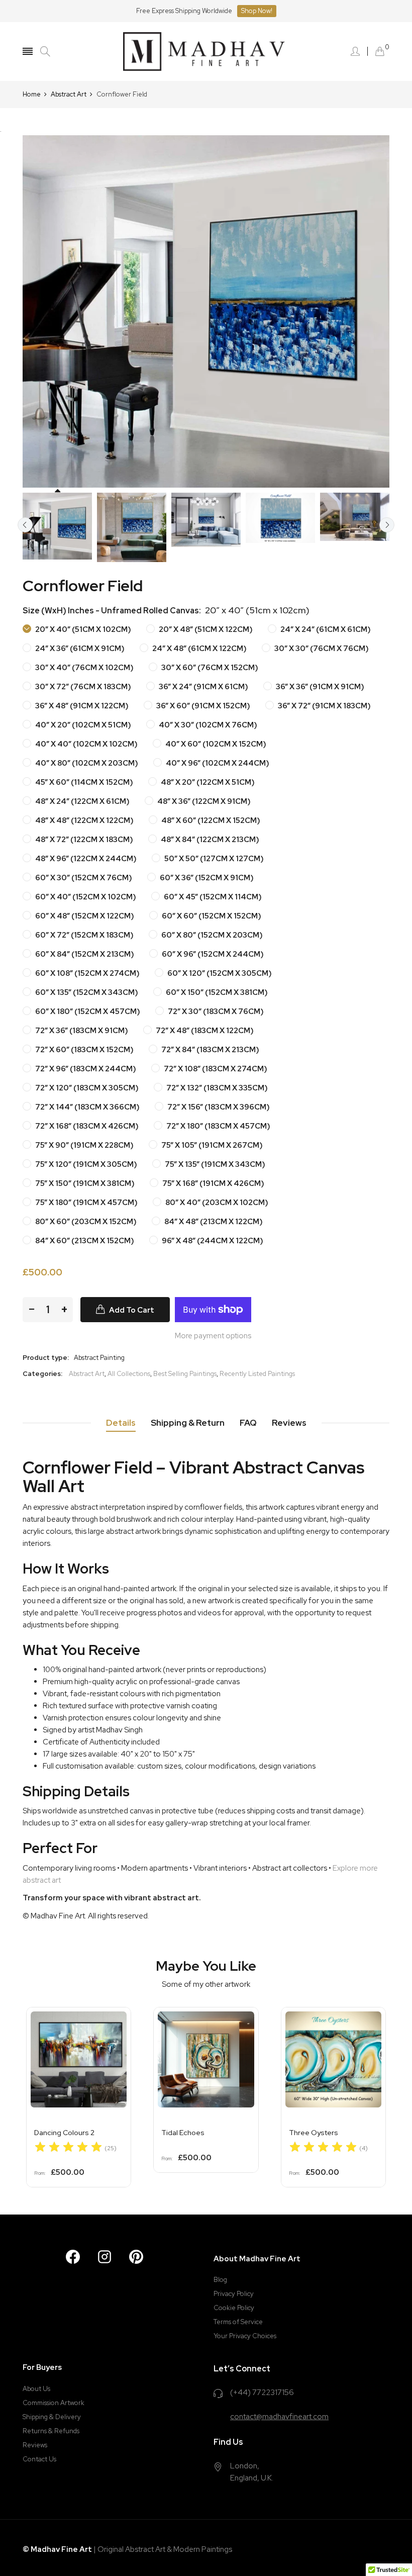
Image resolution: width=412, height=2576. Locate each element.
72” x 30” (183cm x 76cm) (215, 1011)
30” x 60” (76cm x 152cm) (209, 668)
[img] (68, 2148)
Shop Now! (257, 11)
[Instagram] (105, 2257)
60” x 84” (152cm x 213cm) (84, 954)
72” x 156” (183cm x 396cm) (218, 1107)
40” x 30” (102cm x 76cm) (207, 725)
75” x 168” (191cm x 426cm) (213, 1183)
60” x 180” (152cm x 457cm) (87, 1011)
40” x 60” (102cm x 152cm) (215, 744)
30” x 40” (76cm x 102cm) (84, 668)
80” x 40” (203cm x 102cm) (216, 1203)
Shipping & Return (188, 1423)
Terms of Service (238, 2322)
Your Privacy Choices (245, 2336)
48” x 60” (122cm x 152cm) (210, 820)
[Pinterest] (136, 2257)
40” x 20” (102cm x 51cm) (82, 725)
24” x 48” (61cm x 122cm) (199, 649)
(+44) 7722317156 (262, 2393)
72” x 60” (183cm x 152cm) (84, 1050)
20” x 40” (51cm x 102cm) (82, 629)
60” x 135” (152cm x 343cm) (86, 992)
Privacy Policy (234, 2294)
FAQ (248, 1423)
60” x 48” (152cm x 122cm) (84, 916)
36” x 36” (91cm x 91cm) (319, 687)
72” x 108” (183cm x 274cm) (215, 1069)
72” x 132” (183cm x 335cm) (216, 1088)
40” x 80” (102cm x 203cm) (86, 763)
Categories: (42, 1374)
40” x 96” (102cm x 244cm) (217, 763)
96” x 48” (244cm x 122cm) (212, 1241)
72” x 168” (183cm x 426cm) (86, 1126)
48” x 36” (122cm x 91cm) (203, 801)
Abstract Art (87, 1374)
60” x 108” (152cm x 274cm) (87, 973)
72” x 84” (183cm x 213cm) (210, 1050)
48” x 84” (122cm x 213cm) (209, 840)
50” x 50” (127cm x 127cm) (213, 859)
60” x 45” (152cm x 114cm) (212, 897)
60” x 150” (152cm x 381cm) (216, 992)
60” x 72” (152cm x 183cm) (84, 935)
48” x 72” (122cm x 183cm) (83, 840)
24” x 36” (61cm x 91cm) (79, 649)
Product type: (46, 1358)
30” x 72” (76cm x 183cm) (82, 687)
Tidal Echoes (183, 2133)
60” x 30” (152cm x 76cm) (83, 878)
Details (121, 1423)
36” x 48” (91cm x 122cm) (81, 706)
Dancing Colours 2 (64, 2133)
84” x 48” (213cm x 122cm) (213, 1222)
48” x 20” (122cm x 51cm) (207, 782)
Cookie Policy (234, 2308)
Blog (220, 2280)
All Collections (129, 1374)
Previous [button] (25, 525)
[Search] (45, 52)
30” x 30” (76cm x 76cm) (321, 649)
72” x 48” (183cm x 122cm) (204, 1031)
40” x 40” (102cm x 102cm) (86, 744)
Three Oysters (314, 2133)
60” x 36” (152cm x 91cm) (206, 878)
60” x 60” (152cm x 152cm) (211, 916)
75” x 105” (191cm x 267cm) (211, 1145)
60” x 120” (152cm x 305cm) (219, 973)
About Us (36, 2389)
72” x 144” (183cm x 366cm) (87, 1107)
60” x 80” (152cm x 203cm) (211, 935)
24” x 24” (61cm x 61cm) (325, 629)
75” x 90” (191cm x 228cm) (84, 1145)
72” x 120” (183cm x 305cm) (86, 1088)
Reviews (289, 1423)
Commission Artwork (54, 2403)
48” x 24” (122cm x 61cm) (82, 801)
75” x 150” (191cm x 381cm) (84, 1183)
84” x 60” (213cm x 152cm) (84, 1241)
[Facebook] (73, 2257)
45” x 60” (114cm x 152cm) (83, 782)
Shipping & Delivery (52, 2417)
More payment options (213, 1336)
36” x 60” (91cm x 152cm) (202, 706)
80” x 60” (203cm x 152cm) (85, 1222)
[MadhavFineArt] (206, 52)
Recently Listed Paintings (257, 1374)
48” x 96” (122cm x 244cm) (85, 859)
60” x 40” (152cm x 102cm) (85, 897)
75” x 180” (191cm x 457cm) (86, 1203)
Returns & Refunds (51, 2431)
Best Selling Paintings (185, 1374)
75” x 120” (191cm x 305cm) (85, 1164)
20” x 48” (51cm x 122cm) (205, 629)
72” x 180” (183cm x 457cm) (218, 1126)
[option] (57, 526)
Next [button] (387, 525)
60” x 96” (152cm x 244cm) (212, 954)
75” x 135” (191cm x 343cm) (214, 1164)
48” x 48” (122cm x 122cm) (84, 820)
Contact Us (39, 2459)
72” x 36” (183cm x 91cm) (81, 1031)
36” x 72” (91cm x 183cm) (324, 706)
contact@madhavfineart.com (279, 2417)
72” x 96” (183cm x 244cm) (85, 1069)
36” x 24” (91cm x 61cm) (203, 687)
